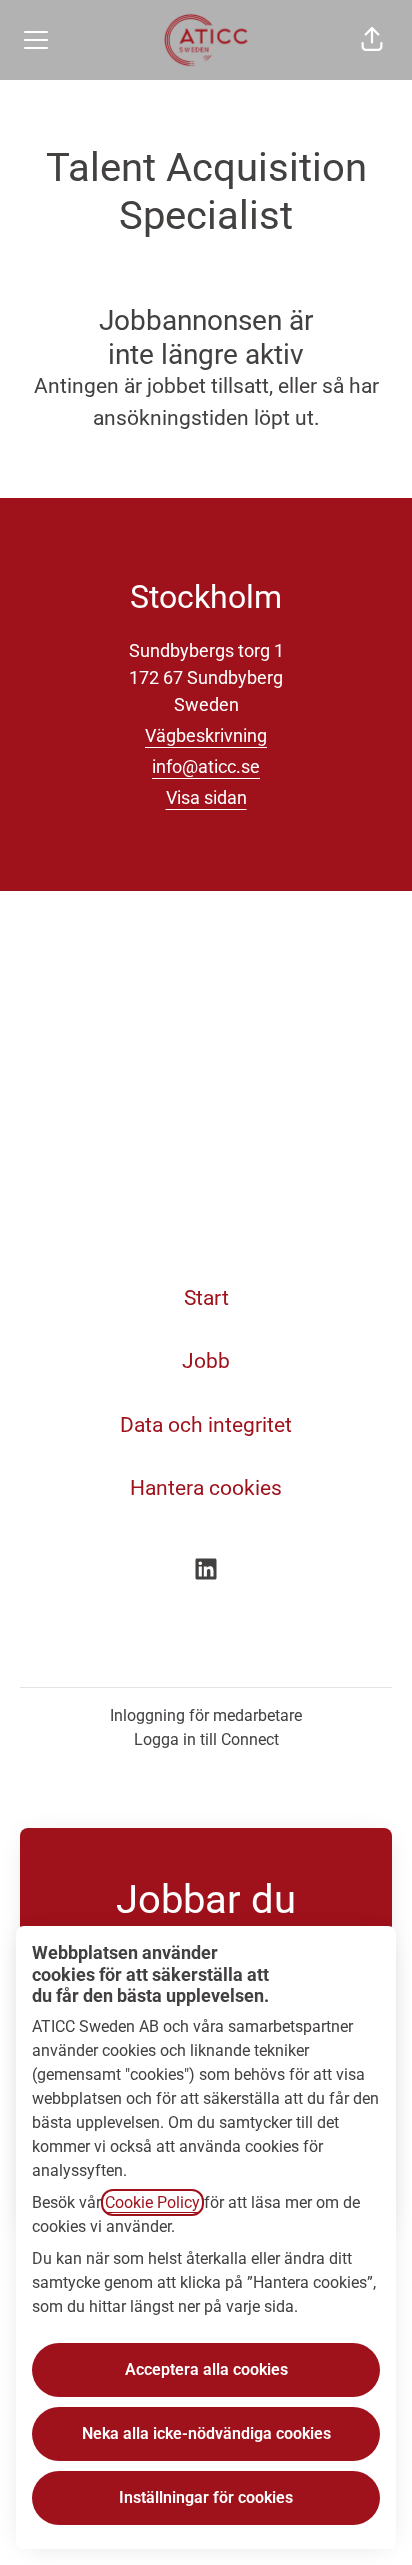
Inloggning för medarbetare (206, 1715)
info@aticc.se (206, 766)
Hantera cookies (206, 1488)
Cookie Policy (152, 2202)
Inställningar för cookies (206, 2497)
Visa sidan (206, 797)
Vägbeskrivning (206, 735)
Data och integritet (206, 1425)
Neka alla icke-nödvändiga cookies (206, 2433)
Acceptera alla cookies (206, 2369)
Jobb (206, 1361)
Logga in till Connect (206, 1739)
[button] (372, 40)
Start (206, 1298)
